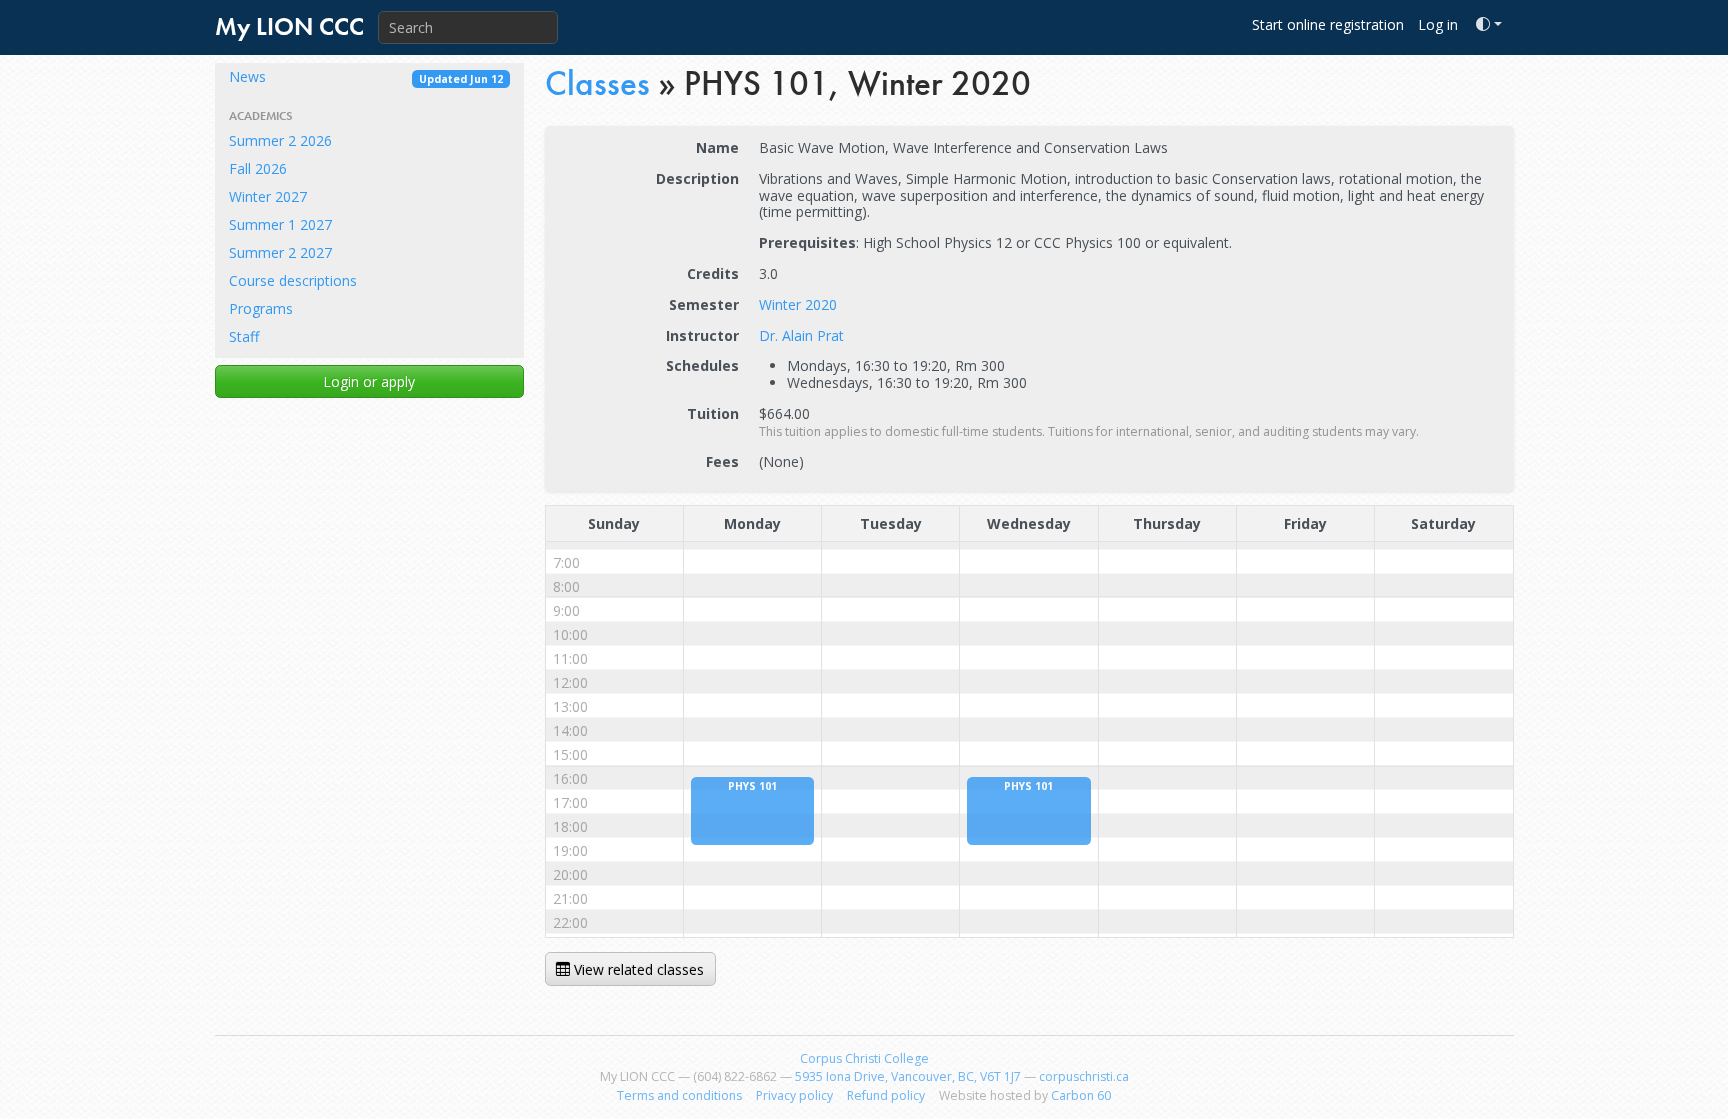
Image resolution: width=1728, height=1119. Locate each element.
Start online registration (1328, 24)
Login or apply (369, 381)
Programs (261, 308)
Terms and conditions (679, 1095)
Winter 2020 (798, 304)
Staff (244, 336)
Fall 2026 (258, 168)
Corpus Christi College (864, 1058)
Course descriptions (293, 280)
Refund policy (886, 1095)
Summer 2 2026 (280, 140)
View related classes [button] (637, 969)
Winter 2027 (268, 196)
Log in (1438, 24)
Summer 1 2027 (280, 224)
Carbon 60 (1081, 1095)
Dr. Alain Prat (801, 335)
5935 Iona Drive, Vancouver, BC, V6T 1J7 (908, 1076)
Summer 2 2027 (280, 252)
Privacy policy (794, 1095)
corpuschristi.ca (1084, 1076)
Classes (597, 83)
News (366, 76)
